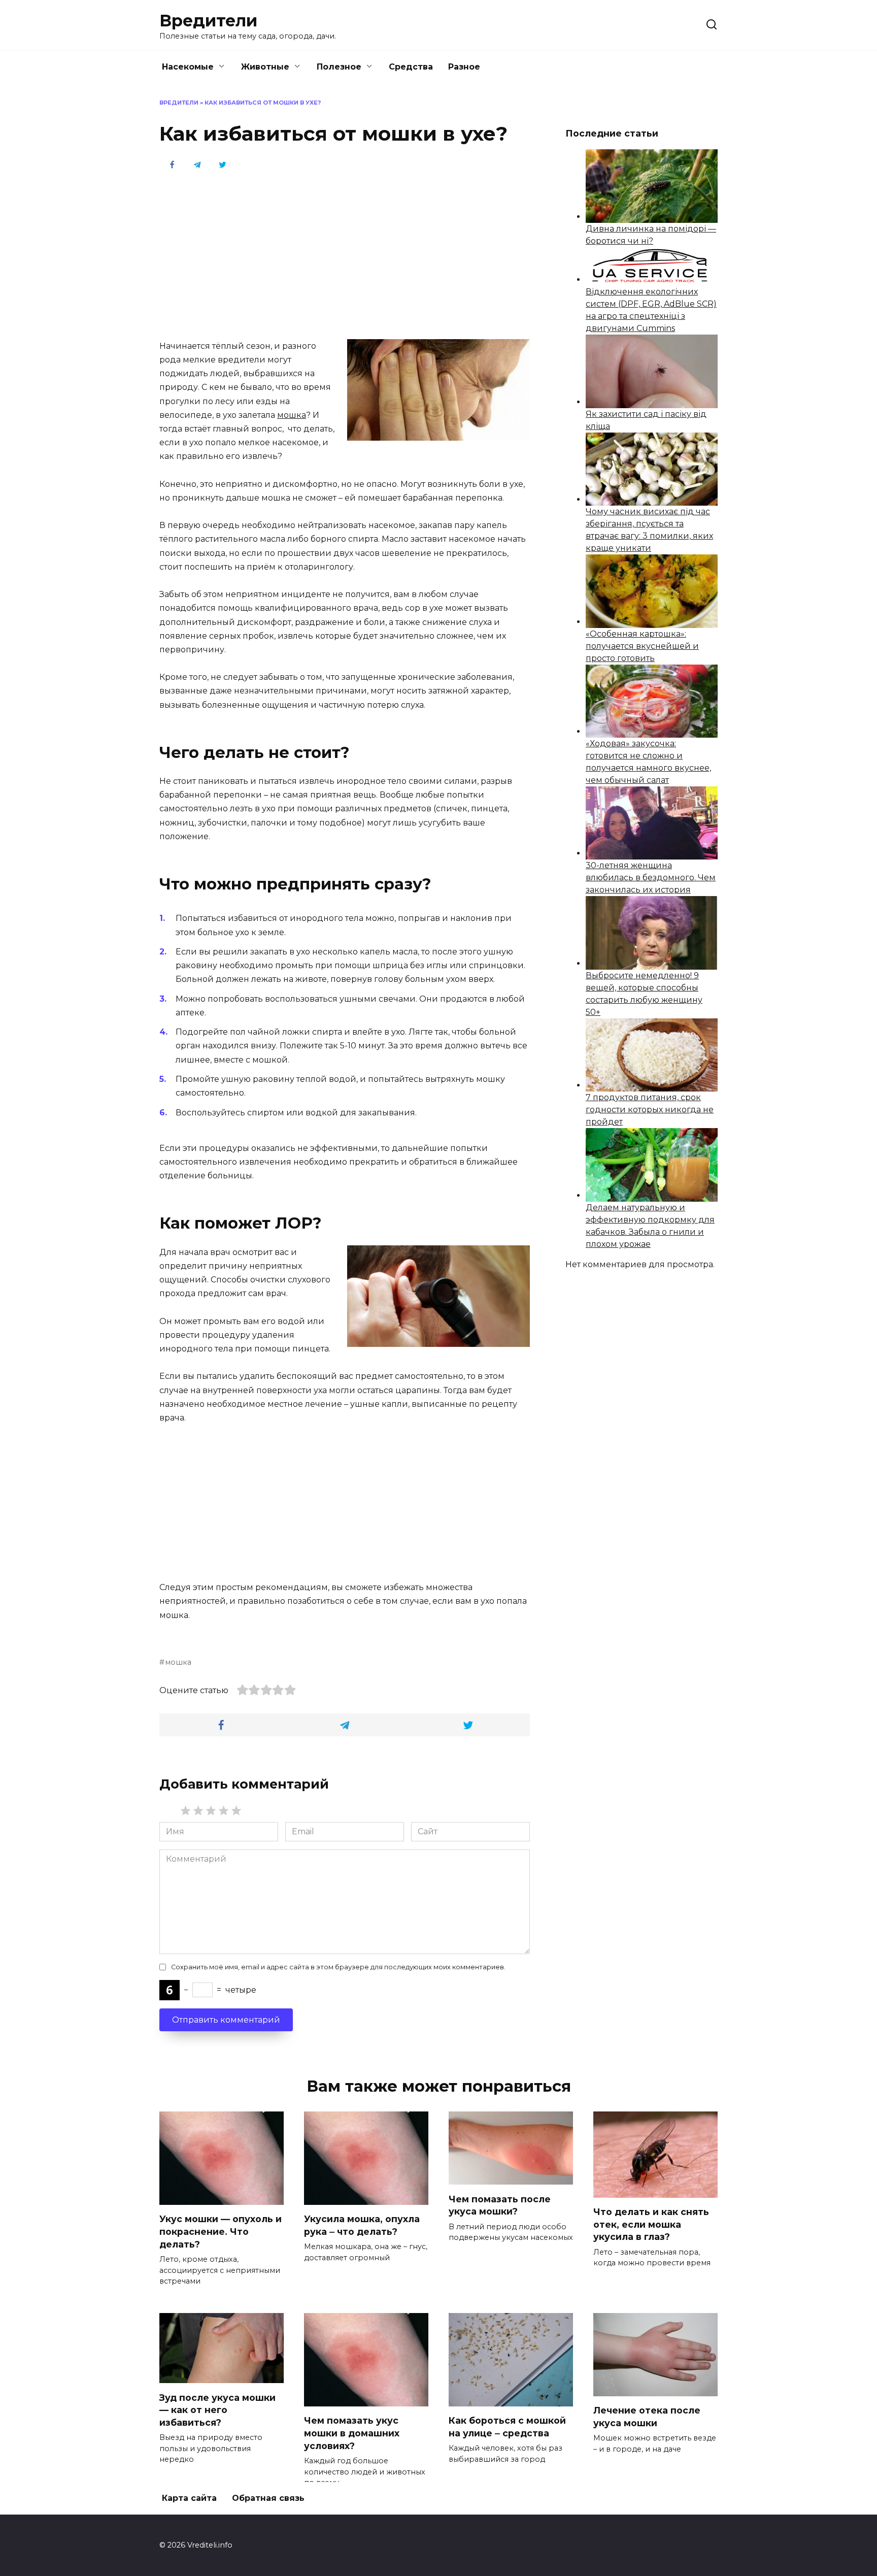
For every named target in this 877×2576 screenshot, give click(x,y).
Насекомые (188, 67)
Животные (265, 67)
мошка (292, 415)
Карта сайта (189, 2498)
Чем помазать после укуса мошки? (500, 2205)
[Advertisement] (345, 254)
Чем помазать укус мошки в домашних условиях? (352, 2433)
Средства (411, 67)
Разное (464, 67)
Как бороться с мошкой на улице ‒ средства (507, 2427)
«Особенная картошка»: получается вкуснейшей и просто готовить (642, 646)
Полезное (339, 67)
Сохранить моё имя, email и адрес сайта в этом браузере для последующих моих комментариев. (338, 1967)
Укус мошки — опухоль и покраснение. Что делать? (221, 2231)
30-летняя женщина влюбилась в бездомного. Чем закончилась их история (651, 878)
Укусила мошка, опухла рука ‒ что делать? (362, 2225)
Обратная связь (268, 2498)
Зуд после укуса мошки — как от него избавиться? (217, 2409)
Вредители (208, 21)
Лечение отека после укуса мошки (647, 2417)
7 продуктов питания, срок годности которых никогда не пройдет (650, 1110)
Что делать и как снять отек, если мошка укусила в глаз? (651, 2224)
